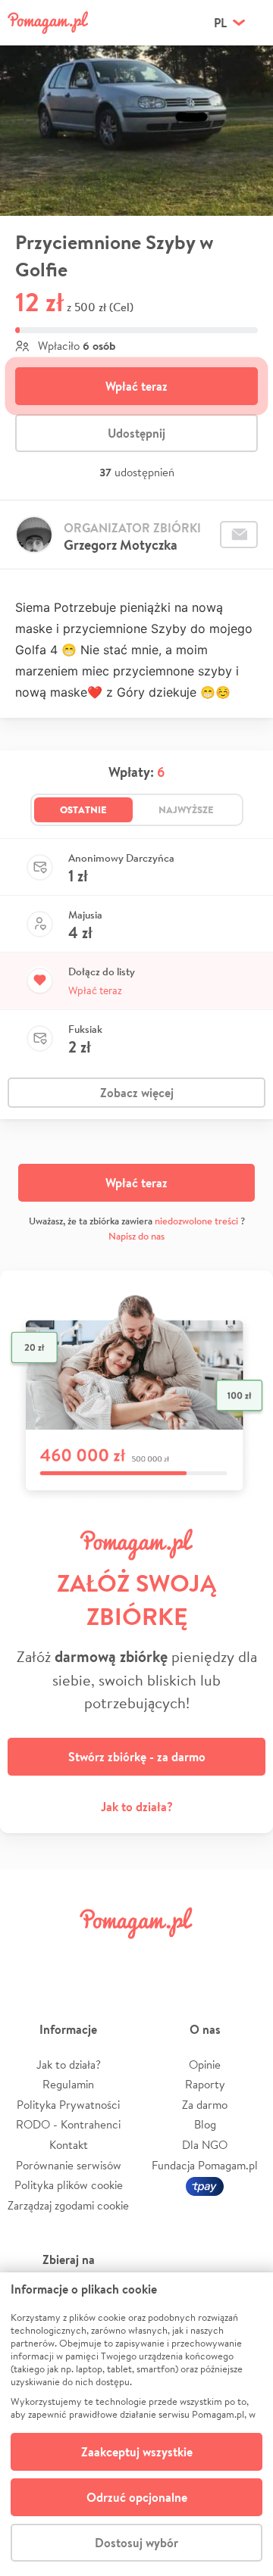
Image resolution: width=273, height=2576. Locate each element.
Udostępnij (136, 433)
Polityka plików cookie (69, 2185)
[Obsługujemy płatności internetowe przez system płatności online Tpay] (205, 2185)
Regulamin (68, 2084)
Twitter (72, 1957)
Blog (205, 2124)
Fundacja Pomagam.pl (205, 2165)
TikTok (201, 1957)
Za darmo (205, 2105)
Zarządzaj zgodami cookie (68, 2205)
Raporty (205, 2084)
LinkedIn (158, 1957)
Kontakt (69, 2145)
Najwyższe (186, 809)
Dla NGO (205, 2145)
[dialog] (136, 2424)
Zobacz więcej (137, 1093)
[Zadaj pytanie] (239, 535)
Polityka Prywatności (68, 2105)
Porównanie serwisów (69, 2165)
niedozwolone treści (196, 1221)
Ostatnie (83, 809)
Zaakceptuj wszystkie (137, 2452)
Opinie (205, 2065)
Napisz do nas (136, 1236)
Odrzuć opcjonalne (137, 2497)
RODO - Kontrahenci (68, 2124)
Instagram (115, 1957)
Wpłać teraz (136, 386)
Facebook (29, 1957)
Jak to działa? (137, 1807)
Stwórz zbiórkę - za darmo (137, 1757)
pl (220, 23)
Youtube (244, 1957)
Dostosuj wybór (136, 2543)
